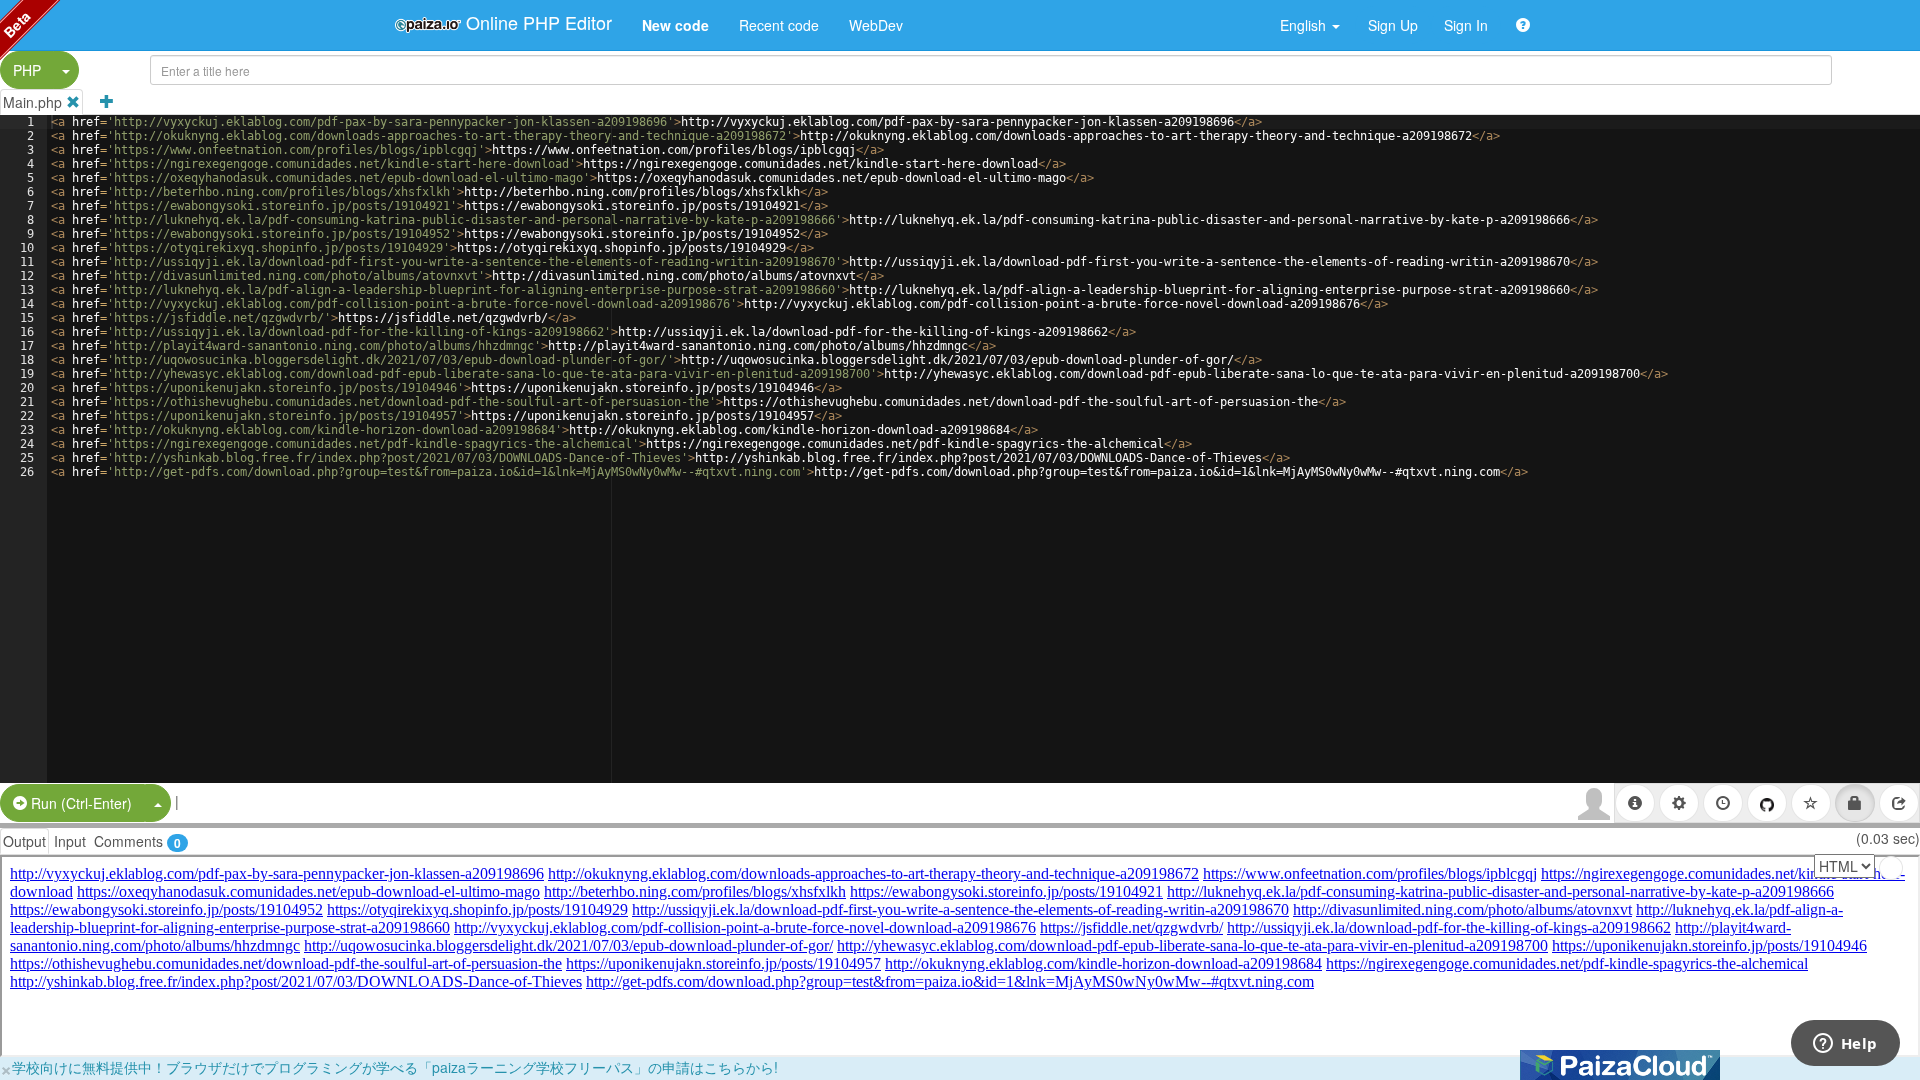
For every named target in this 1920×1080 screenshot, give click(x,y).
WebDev (876, 25)
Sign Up (1393, 25)
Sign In (1466, 25)
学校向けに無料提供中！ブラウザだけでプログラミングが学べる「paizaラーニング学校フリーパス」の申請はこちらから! (395, 1067)
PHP (27, 70)
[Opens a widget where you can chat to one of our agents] (1845, 1045)
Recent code (779, 25)
